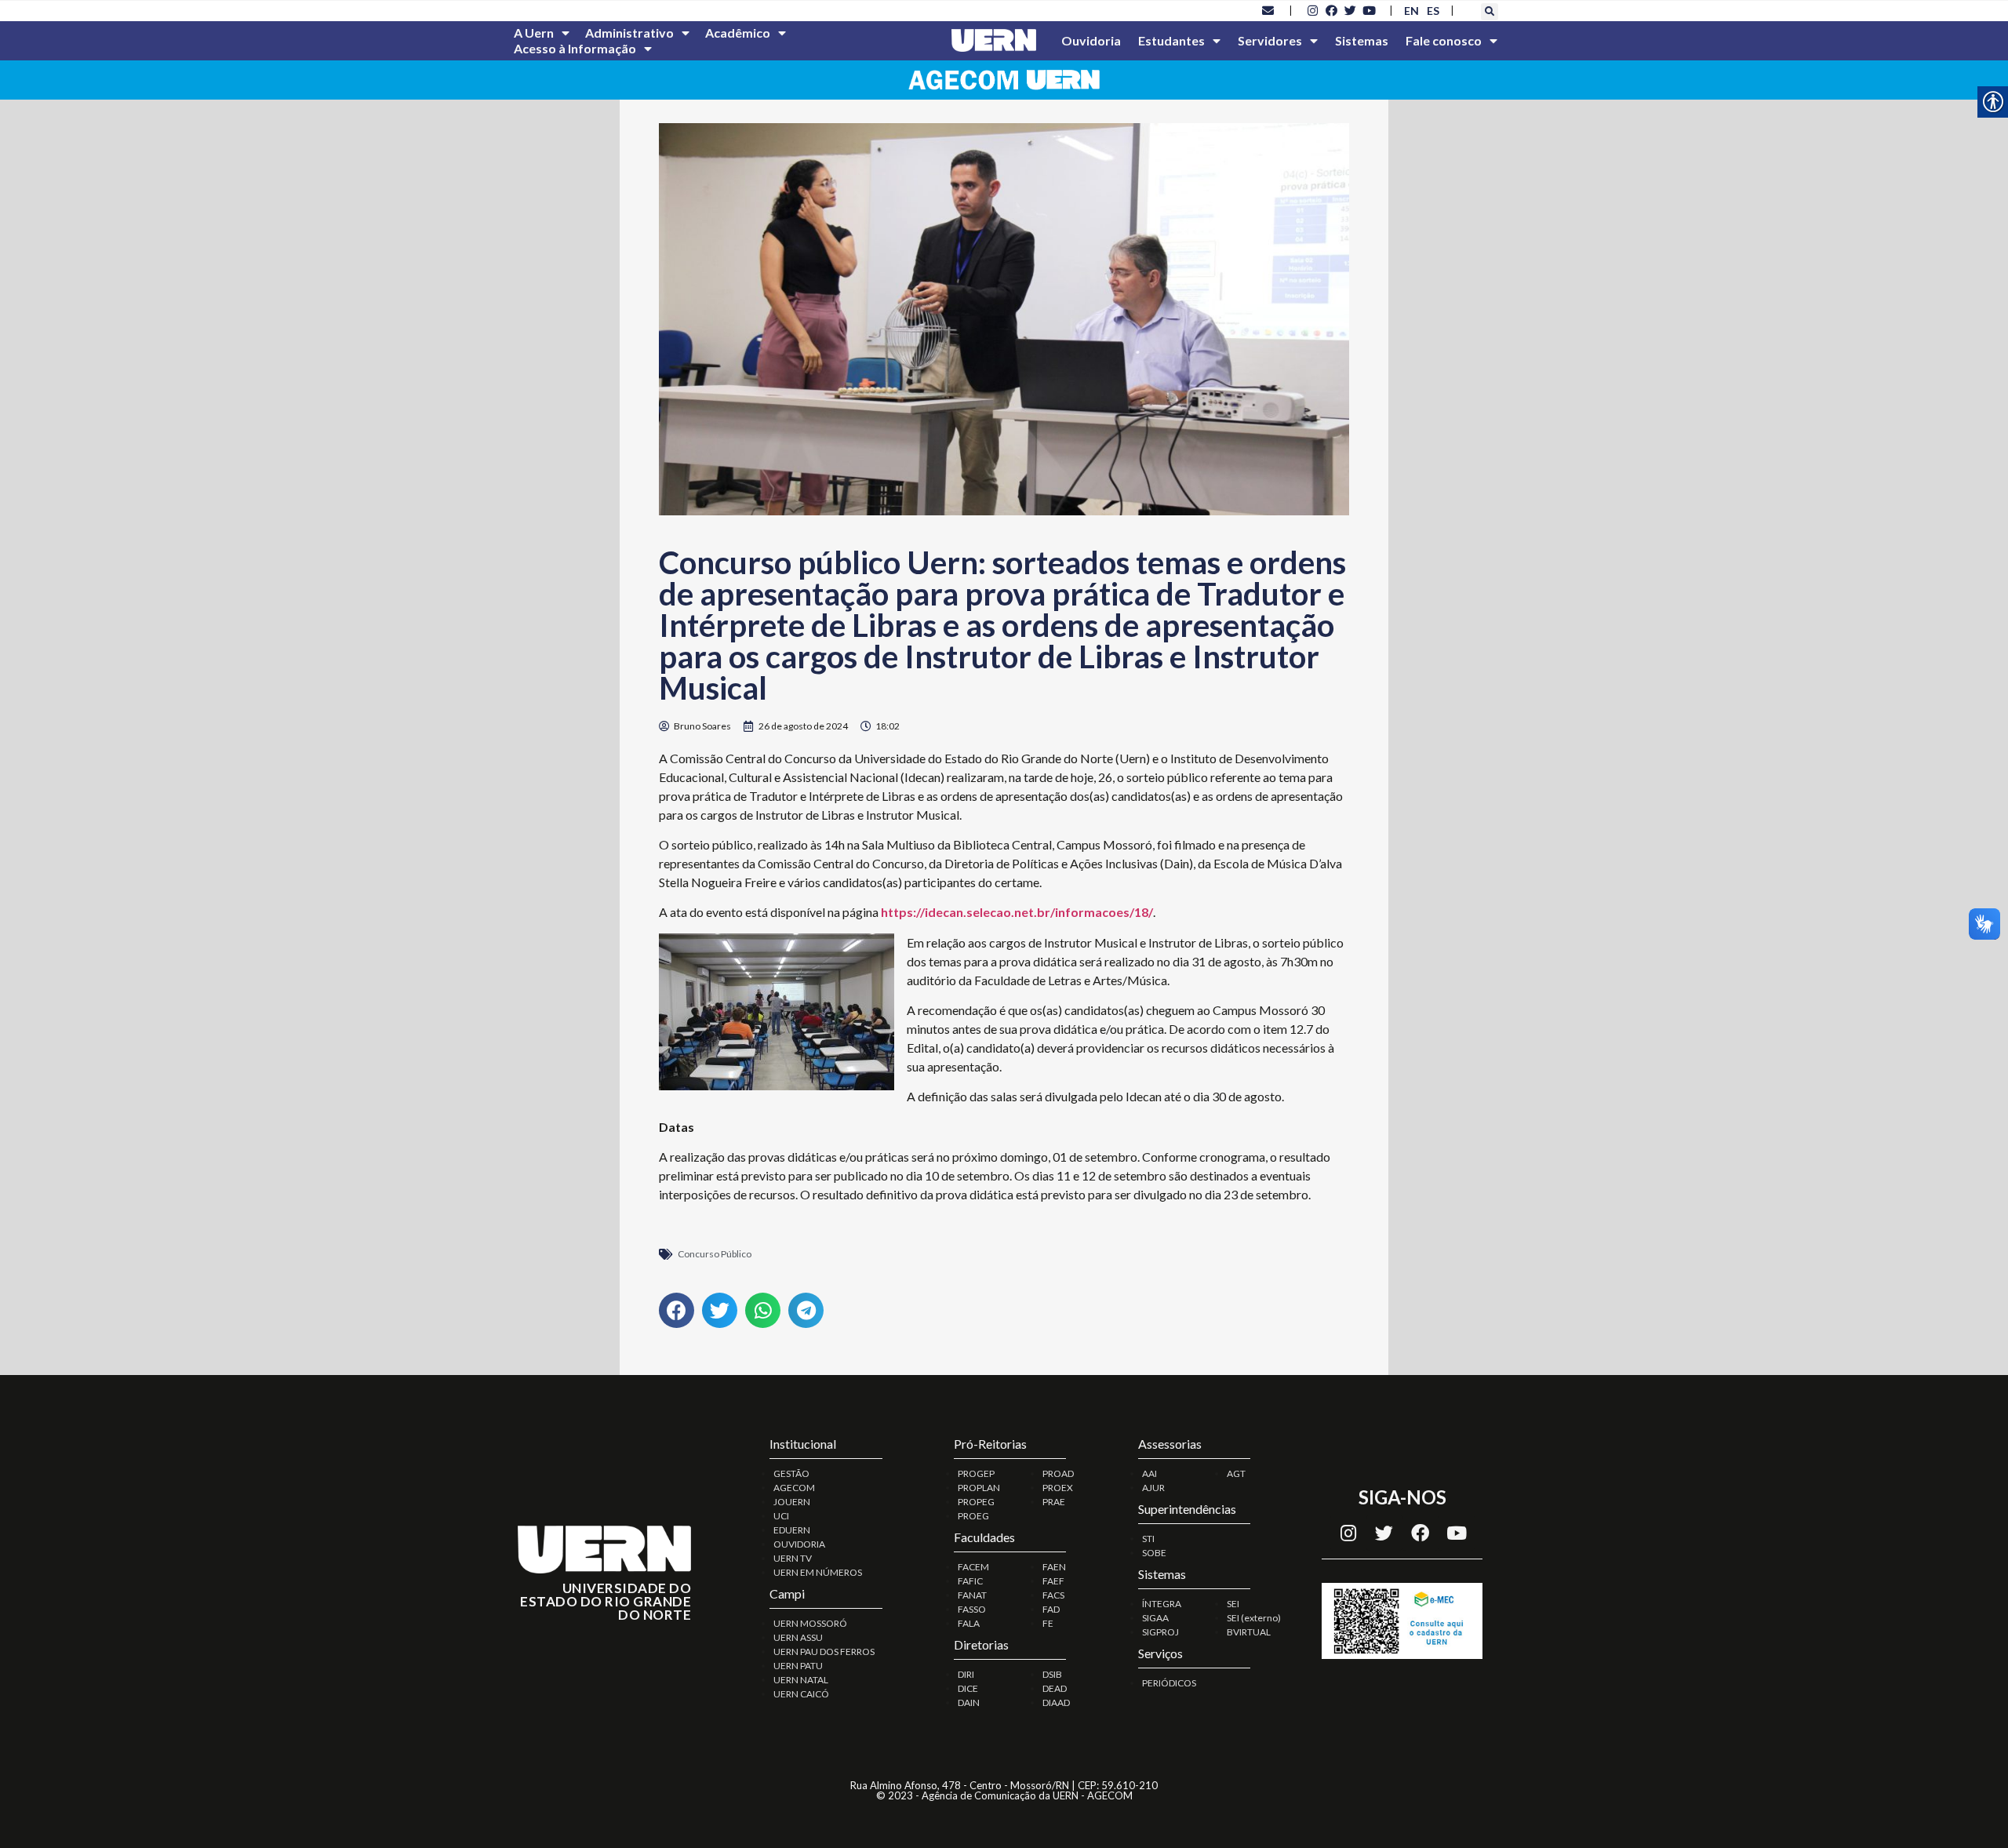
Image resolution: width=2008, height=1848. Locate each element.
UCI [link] (781, 1516)
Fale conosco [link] (1444, 40)
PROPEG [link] (976, 1502)
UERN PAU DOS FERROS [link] (824, 1652)
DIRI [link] (966, 1674)
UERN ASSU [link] (798, 1637)
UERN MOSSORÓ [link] (810, 1623)
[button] (1490, 12)
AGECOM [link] (794, 1488)
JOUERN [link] (792, 1502)
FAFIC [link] (970, 1581)
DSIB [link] (1052, 1674)
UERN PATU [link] (798, 1666)
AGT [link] (1236, 1473)
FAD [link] (1051, 1609)
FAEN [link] (1054, 1567)
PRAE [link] (1054, 1502)
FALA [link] (969, 1623)
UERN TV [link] (793, 1558)
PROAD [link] (1058, 1473)
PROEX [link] (1058, 1488)
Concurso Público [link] (715, 1254)
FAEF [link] (1053, 1581)
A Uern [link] (534, 33)
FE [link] (1048, 1623)
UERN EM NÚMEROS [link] (818, 1572)
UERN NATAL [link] (801, 1680)
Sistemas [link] (1362, 40)
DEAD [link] (1055, 1688)
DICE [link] (968, 1688)
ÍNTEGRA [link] (1162, 1604)
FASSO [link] (972, 1609)
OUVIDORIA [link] (799, 1544)
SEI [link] (1233, 1604)
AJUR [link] (1153, 1488)
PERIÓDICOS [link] (1169, 1683)
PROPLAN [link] (979, 1488)
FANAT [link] (972, 1595)
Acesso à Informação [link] (575, 48)
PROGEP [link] (976, 1473)
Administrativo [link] (629, 33)
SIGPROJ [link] (1160, 1632)
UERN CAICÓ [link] (801, 1694)
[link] (1268, 10)
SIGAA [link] (1155, 1618)
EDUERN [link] (792, 1530)
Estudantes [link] (1171, 40)
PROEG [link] (973, 1516)
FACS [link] (1053, 1595)
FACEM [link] (973, 1567)
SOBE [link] (1154, 1553)
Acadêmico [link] (738, 33)
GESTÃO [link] (791, 1473)
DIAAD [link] (1056, 1702)
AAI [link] (1150, 1473)
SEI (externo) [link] (1254, 1618)
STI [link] (1148, 1539)
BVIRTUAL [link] (1249, 1632)
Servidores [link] (1270, 40)
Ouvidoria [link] (1091, 40)
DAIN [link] (969, 1702)
